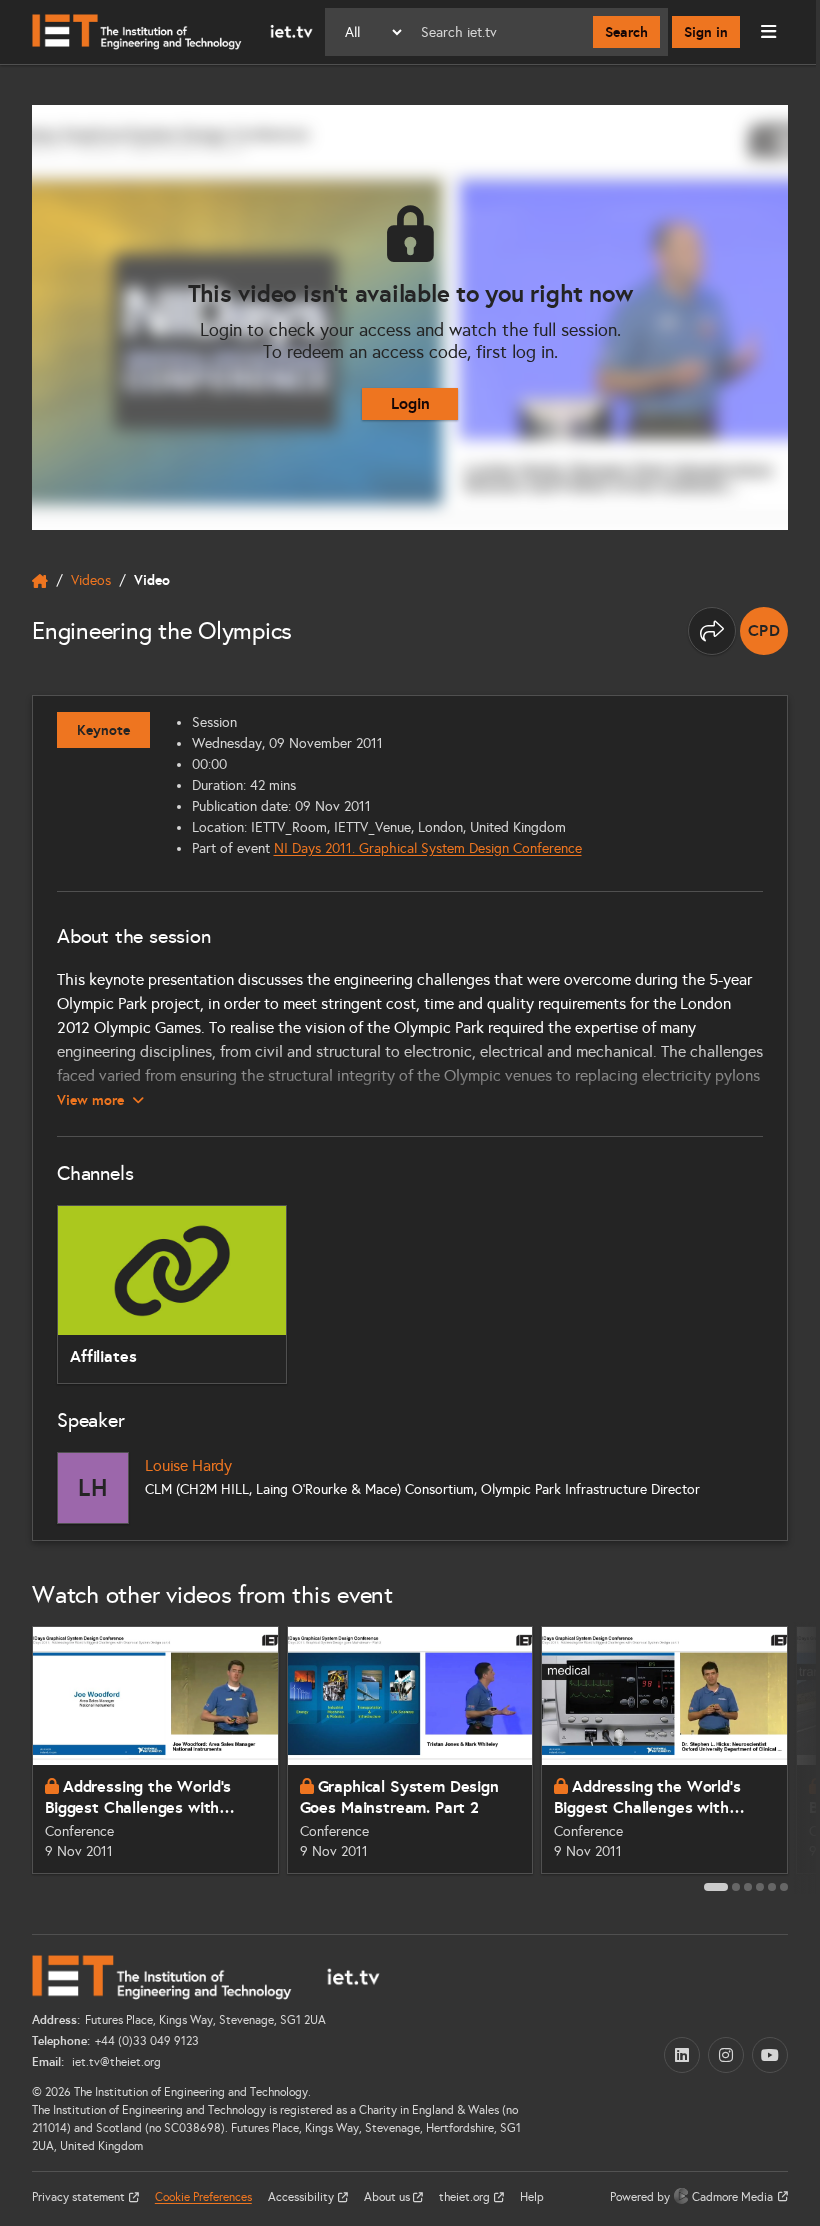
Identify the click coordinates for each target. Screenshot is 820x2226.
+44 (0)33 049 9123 (147, 2041)
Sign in (706, 32)
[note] (764, 631)
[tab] (716, 1887)
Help (532, 2197)
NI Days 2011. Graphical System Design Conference (428, 848)
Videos (91, 580)
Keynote (103, 730)
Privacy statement (80, 2197)
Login (410, 403)
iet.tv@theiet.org (115, 2062)
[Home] (172, 32)
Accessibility (302, 2197)
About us (388, 2197)
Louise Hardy (188, 1465)
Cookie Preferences (203, 2197)
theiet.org (466, 2197)
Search (626, 32)
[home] (40, 581)
